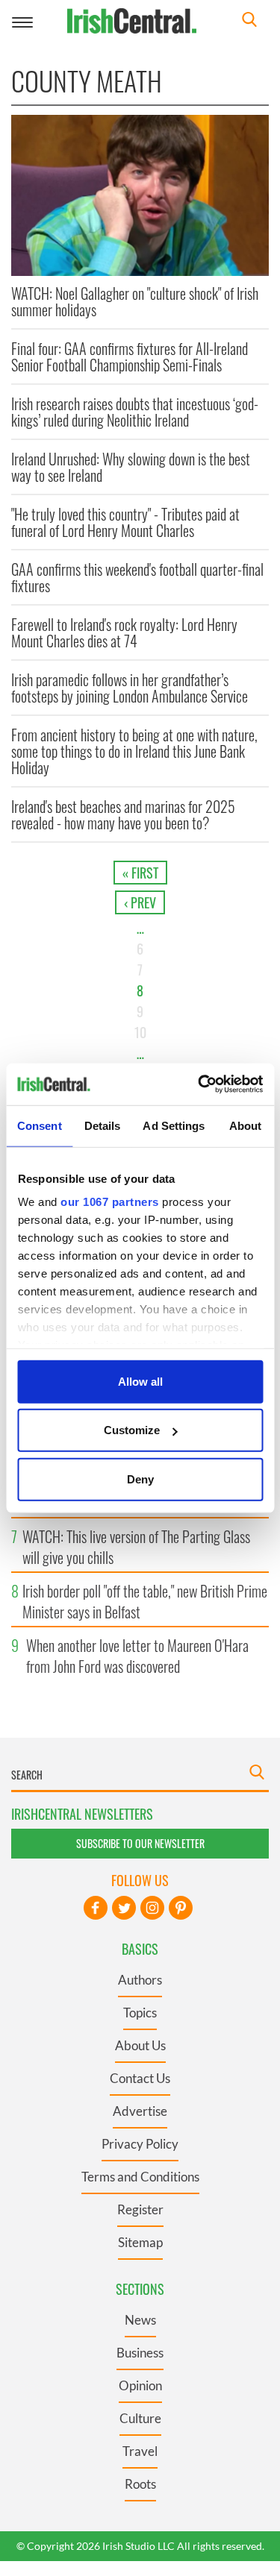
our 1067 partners (110, 1202)
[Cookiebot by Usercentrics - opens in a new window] (199, 1084)
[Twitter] (124, 1908)
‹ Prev (140, 902)
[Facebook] (96, 1908)
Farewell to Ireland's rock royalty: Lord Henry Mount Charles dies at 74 (124, 632)
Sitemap (140, 2242)
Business (140, 2353)
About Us (140, 2045)
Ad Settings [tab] (174, 1125)
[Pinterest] (181, 1908)
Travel (140, 2451)
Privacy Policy (140, 2144)
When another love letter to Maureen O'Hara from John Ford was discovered (137, 1656)
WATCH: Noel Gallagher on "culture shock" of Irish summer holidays (135, 301)
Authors (140, 1980)
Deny (140, 1479)
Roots (140, 2484)
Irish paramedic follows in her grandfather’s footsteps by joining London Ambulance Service (130, 688)
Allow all (140, 1381)
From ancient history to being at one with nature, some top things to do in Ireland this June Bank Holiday (134, 751)
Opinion (140, 2385)
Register (140, 2209)
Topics (140, 2013)
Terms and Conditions (140, 2177)
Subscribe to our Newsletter (140, 1843)
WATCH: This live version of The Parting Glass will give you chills (136, 1547)
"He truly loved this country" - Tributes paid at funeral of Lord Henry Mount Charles (125, 522)
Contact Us (140, 2078)
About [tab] (246, 1125)
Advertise (140, 2111)
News (140, 2320)
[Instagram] (152, 1908)
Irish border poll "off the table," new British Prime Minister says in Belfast (145, 1601)
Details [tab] (103, 1125)
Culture (140, 2418)
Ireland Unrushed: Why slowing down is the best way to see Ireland (131, 467)
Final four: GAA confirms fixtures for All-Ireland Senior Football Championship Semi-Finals (130, 356)
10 (140, 1032)
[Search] (249, 21)
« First (140, 873)
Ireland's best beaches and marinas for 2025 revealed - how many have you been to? (123, 814)
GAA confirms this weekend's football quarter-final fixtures (137, 577)
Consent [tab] (40, 1125)
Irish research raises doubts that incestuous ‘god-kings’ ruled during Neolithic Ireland (135, 412)
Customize (132, 1430)
